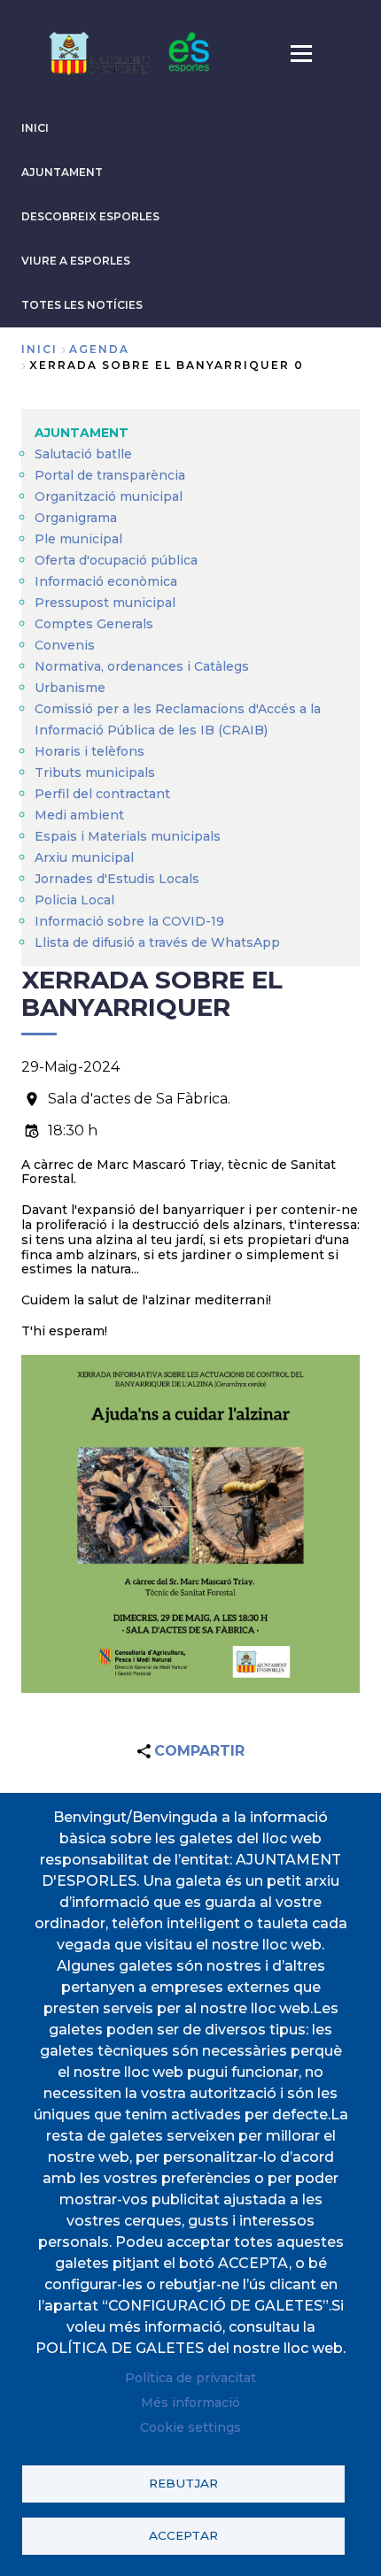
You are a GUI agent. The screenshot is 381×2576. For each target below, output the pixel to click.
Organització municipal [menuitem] (109, 496)
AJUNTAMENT (62, 172)
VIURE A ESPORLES (76, 261)
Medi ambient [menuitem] (79, 815)
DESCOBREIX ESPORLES (90, 216)
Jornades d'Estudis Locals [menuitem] (117, 879)
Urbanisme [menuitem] (70, 688)
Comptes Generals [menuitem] (94, 624)
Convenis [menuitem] (65, 645)
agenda (99, 349)
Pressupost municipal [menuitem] (105, 603)
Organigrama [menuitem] (76, 518)
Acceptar (183, 2535)
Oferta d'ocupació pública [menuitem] (116, 560)
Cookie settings (190, 2427)
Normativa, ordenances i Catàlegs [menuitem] (142, 666)
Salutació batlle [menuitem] (83, 454)
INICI (35, 128)
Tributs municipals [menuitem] (95, 773)
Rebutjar (183, 2483)
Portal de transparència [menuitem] (110, 475)
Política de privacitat (190, 2378)
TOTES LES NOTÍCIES (82, 305)
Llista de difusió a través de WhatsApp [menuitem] (157, 942)
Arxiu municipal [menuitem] (84, 857)
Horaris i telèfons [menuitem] (89, 751)
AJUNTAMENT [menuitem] (82, 433)
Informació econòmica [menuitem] (106, 581)
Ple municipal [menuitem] (78, 539)
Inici (39, 349)
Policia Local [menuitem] (74, 900)
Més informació (190, 2403)
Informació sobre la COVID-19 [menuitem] (129, 921)
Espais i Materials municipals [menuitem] (128, 836)
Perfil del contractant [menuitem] (102, 794)
